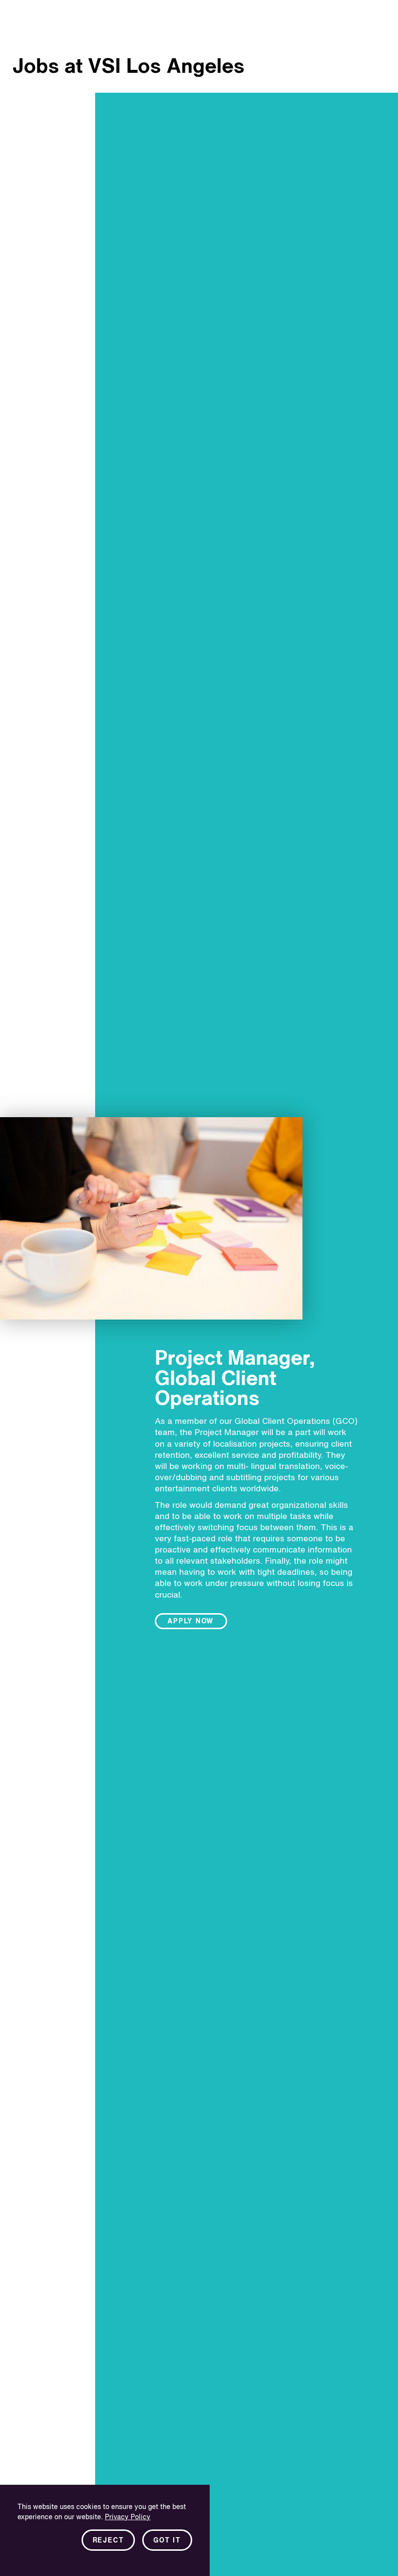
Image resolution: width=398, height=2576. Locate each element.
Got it (167, 2541)
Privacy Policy (128, 2517)
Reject (108, 2541)
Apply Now (191, 1621)
